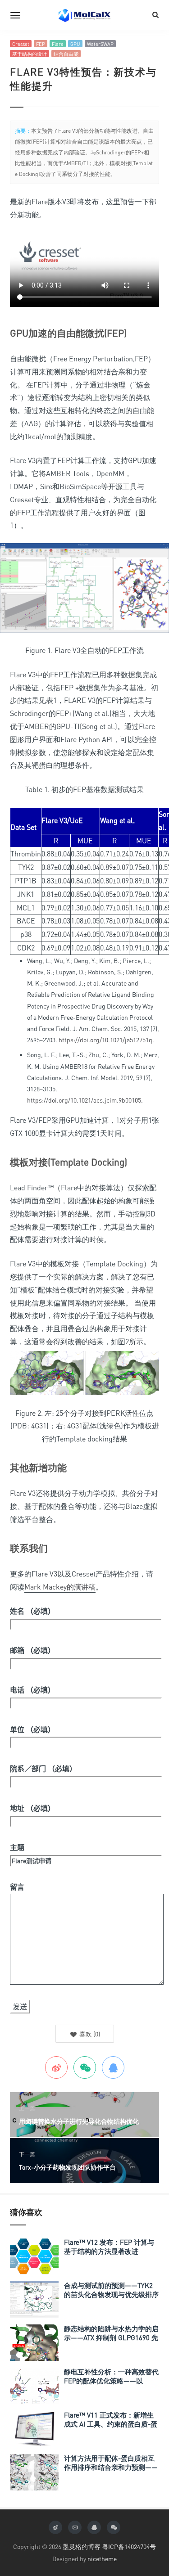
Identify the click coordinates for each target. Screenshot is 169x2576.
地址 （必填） (32, 1808)
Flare (58, 44)
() (89, 2034)
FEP (41, 44)
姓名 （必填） (32, 1611)
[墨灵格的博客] (85, 15)
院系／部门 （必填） (43, 1769)
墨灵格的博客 (82, 2547)
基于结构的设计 (30, 54)
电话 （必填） (32, 1690)
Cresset (21, 44)
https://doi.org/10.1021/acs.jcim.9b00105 (84, 1100)
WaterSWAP (100, 44)
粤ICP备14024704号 (129, 2547)
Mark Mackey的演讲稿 (60, 1587)
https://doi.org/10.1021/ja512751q (105, 1040)
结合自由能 (66, 54)
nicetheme (102, 2559)
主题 (17, 1847)
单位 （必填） (32, 1729)
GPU (75, 44)
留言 (17, 1887)
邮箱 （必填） (32, 1650)
